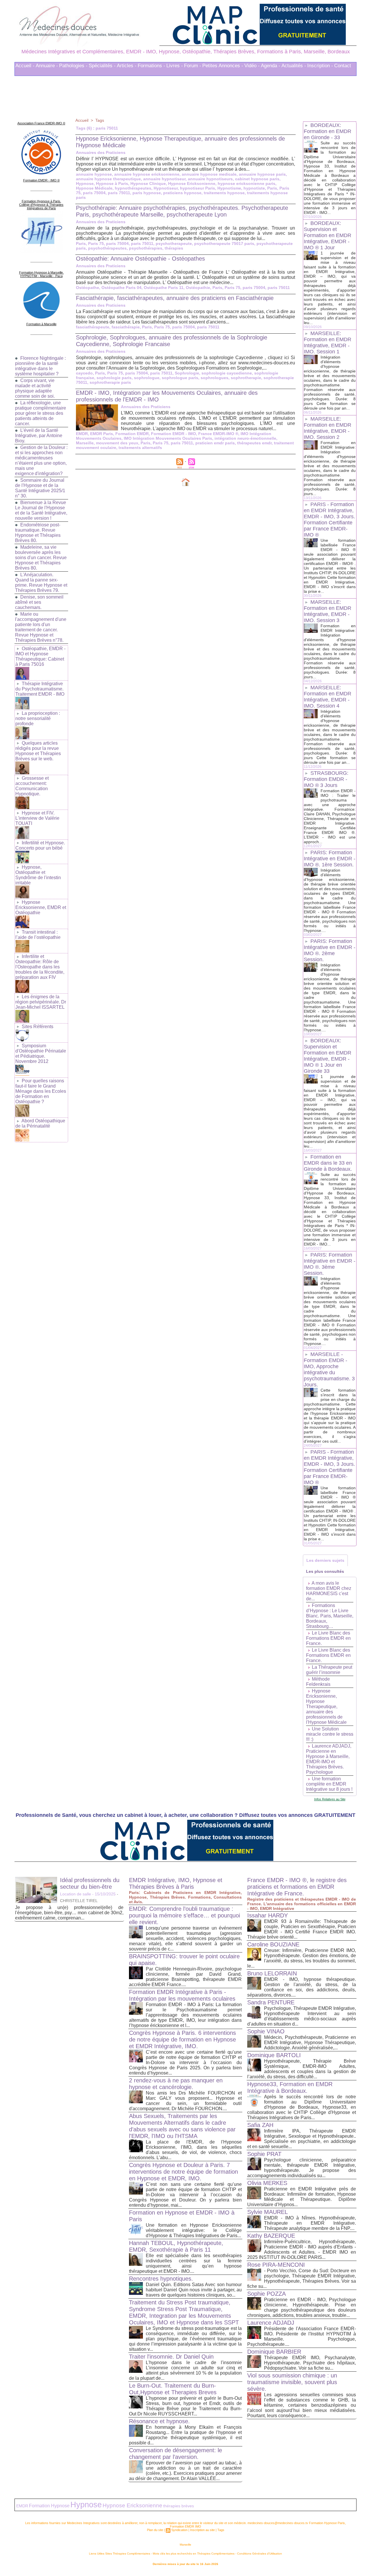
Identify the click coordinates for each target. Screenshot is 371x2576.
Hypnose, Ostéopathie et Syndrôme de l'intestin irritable (38, 875)
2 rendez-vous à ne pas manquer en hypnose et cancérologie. (176, 2084)
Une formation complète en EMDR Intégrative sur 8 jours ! (329, 1784)
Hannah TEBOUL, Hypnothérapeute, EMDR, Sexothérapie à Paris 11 (176, 2246)
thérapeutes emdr (254, 443)
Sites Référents (38, 1027)
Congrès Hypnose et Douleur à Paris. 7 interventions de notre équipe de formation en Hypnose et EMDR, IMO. (183, 2172)
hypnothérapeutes (133, 188)
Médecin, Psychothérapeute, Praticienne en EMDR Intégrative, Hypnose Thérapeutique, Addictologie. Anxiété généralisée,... (310, 2043)
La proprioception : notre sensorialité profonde (38, 718)
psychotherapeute (174, 243)
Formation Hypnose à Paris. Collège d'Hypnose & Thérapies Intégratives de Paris (41, 205)
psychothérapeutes (107, 248)
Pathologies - (73, 66)
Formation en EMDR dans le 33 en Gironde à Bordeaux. (328, 1163)
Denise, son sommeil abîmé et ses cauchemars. (39, 602)
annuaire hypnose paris (262, 174)
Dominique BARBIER (274, 2352)
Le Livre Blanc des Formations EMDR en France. (328, 1638)
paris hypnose (147, 193)
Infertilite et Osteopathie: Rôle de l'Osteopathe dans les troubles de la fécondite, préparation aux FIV (40, 967)
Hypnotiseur (166, 188)
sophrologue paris (180, 378)
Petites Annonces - (223, 66)
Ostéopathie (198, 288)
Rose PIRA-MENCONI (276, 2265)
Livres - (175, 66)
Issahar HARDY (268, 1915)
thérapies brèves (179, 2506)
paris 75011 (119, 193)
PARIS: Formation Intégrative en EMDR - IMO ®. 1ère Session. (330, 859)
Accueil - (25, 66)
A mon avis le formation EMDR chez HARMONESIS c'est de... (329, 1591)
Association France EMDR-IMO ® (41, 123)
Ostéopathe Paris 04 (121, 288)
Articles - (127, 66)
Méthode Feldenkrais (318, 1682)
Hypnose (85, 183)
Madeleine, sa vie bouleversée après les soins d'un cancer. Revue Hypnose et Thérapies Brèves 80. (41, 558)
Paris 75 (96, 243)
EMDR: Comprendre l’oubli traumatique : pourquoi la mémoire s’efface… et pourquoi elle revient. (184, 1915)
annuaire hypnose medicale (209, 174)
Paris (272, 188)
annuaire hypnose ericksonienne (147, 174)
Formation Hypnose (49, 2506)
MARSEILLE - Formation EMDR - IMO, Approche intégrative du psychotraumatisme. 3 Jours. (329, 1369)
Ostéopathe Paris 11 (164, 288)
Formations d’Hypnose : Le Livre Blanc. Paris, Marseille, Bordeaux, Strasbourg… (330, 1616)
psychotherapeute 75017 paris (224, 243)
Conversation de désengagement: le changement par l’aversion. (176, 2454)
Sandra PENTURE (271, 2002)
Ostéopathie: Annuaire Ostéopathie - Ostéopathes (140, 259)
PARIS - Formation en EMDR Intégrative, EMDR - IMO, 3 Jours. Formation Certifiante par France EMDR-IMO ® (329, 520)
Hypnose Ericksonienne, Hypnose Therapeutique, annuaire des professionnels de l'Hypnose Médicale (326, 1707)
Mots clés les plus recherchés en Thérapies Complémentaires (194, 2554)
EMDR (82, 434)
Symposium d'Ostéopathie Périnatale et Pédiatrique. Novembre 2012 (41, 1054)
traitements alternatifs (140, 448)
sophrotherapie (246, 378)
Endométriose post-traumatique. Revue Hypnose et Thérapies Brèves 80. (38, 533)
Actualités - (294, 66)
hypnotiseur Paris (198, 188)
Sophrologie (187, 373)
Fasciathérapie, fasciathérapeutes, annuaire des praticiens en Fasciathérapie (175, 298)
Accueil (82, 120)
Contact (343, 66)
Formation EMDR (132, 434)
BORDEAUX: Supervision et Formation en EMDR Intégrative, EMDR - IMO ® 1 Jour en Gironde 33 (328, 1056)
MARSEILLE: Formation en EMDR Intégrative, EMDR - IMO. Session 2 (328, 428)
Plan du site (155, 2530)
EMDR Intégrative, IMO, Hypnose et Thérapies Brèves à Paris (176, 1883)
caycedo (84, 373)
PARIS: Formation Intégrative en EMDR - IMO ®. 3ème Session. (330, 1264)
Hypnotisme (229, 188)
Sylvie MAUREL (268, 2212)
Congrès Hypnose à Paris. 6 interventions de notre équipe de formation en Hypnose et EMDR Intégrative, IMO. (182, 2039)
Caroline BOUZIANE (273, 1944)
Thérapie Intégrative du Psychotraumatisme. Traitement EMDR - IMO (40, 689)
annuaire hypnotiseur (164, 179)
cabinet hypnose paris (257, 179)
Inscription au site (202, 2530)
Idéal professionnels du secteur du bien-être (90, 1883)
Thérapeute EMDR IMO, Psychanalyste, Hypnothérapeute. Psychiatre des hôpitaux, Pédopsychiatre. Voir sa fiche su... (310, 2363)
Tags (100, 120)
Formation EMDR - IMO (173, 434)
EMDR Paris (102, 434)
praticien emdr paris (215, 443)
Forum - (193, 66)
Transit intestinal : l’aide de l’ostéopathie (38, 935)
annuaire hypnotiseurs (210, 179)
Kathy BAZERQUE (271, 2236)
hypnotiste (254, 188)
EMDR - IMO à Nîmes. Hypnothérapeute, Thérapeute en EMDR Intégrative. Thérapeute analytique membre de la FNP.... (310, 2223)
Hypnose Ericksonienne (192, 183)
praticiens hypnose (182, 193)
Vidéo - (252, 66)
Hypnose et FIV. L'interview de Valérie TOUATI (37, 818)
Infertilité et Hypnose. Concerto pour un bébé (40, 845)
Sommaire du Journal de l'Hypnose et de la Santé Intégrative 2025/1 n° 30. (40, 488)
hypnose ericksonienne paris (247, 183)
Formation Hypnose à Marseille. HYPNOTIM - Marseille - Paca (41, 274)
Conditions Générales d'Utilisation (260, 2554)
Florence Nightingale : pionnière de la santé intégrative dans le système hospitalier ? (40, 366)
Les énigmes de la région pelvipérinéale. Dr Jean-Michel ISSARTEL (41, 1002)
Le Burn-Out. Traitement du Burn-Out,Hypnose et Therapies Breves (173, 2389)
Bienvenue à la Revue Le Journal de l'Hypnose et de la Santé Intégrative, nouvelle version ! (41, 510)
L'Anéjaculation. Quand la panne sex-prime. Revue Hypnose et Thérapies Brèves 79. (41, 582)
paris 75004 (94, 193)
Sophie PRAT (264, 2154)
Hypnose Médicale (94, 188)
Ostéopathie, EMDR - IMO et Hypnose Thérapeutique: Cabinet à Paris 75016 (40, 656)
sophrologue (147, 378)
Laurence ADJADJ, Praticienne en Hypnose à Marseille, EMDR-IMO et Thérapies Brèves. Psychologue (329, 1759)
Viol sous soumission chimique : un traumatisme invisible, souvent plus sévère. (292, 2382)
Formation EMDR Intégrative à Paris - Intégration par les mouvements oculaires (182, 1995)
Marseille (85, 443)
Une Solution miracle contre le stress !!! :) (330, 1734)
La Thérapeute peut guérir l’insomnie (329, 1670)
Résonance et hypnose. (159, 2421)
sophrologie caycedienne (227, 373)
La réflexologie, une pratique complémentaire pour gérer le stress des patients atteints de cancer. (41, 413)
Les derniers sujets (325, 1560)
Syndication (179, 2530)
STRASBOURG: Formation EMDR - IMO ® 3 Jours (326, 779)
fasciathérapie (126, 327)
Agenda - (271, 66)
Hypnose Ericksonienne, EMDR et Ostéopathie (41, 907)
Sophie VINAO (266, 2031)
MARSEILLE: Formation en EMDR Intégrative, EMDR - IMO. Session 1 (328, 342)
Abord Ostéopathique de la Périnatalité (40, 1123)
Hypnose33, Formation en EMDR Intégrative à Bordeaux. (290, 2087)
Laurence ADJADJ (271, 2323)
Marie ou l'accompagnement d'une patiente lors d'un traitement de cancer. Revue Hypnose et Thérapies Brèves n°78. (41, 627)
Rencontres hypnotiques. (161, 2279)
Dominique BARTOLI (274, 2055)
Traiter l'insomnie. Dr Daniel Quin (171, 2357)
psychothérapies (146, 248)
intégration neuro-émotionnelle (245, 438)
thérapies (174, 248)
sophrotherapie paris (110, 382)
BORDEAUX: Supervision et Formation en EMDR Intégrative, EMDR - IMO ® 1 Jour (328, 235)
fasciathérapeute (93, 327)
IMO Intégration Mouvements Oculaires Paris (168, 438)
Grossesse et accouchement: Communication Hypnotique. (32, 786)
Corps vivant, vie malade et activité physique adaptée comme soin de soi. (35, 388)
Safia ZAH (260, 2125)
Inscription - (320, 66)
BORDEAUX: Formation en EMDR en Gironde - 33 (328, 131)
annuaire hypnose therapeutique (108, 179)
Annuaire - (47, 66)
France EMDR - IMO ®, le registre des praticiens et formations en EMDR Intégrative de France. (297, 1887)
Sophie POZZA (267, 2294)
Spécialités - (102, 66)
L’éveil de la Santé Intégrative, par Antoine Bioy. (39, 436)
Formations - (151, 66)
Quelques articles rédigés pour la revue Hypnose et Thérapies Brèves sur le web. (38, 751)
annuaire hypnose (94, 174)
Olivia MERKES (267, 2183)
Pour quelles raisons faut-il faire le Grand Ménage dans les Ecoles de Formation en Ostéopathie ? (41, 1091)
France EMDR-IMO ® (218, 434)
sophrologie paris (114, 378)
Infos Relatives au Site (330, 1799)
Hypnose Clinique (148, 183)
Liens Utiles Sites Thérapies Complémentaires (120, 2554)
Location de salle (76, 1894)
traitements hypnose (224, 193)
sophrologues (214, 378)
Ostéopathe (88, 288)
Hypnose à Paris (112, 183)
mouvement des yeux (117, 443)
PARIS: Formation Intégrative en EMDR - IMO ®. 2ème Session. (330, 950)
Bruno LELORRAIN (272, 1973)
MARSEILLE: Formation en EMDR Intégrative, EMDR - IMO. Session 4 (328, 697)
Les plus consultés (325, 1571)
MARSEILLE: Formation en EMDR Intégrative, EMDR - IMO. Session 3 (328, 611)
